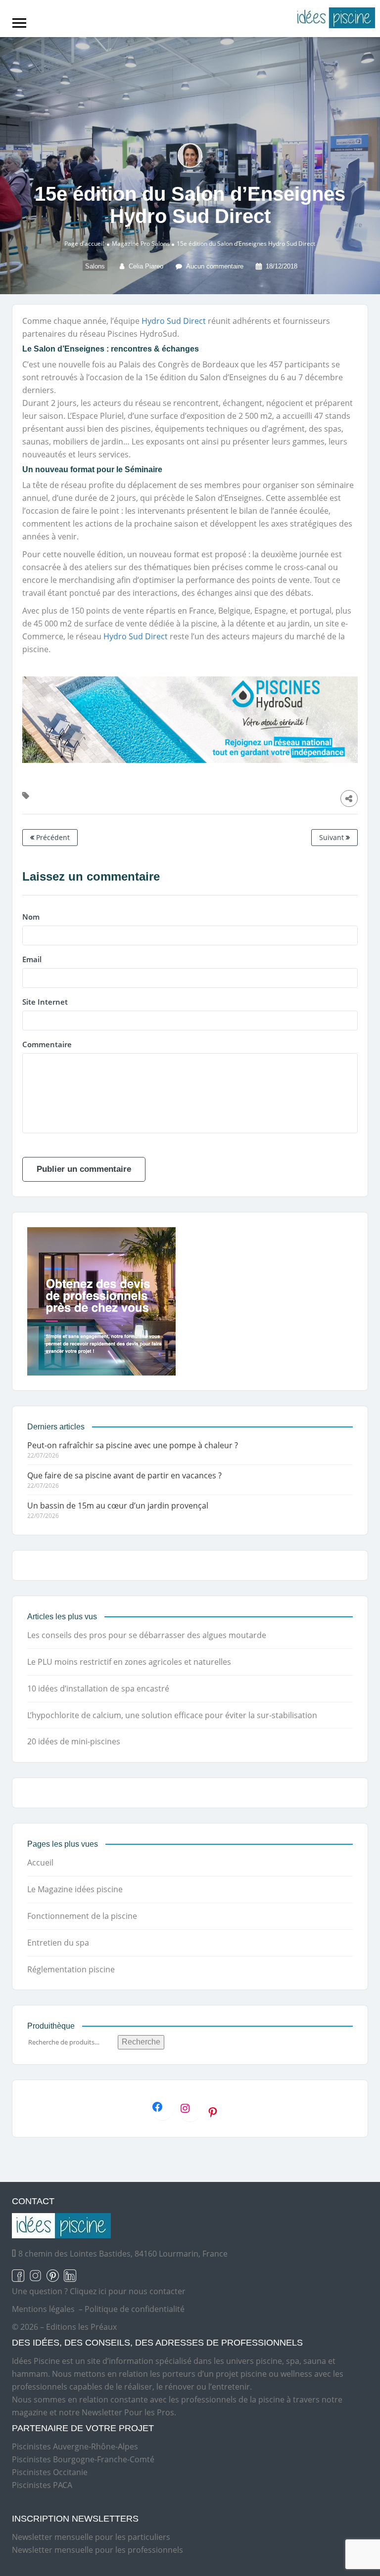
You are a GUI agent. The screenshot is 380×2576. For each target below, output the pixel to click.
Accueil (40, 1863)
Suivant (332, 837)
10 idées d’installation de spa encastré (98, 1688)
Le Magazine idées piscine (75, 1889)
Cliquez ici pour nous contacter (128, 2291)
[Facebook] (162, 2107)
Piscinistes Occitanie (50, 2472)
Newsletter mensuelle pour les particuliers (91, 2537)
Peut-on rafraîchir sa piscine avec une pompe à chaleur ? (133, 1445)
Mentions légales (43, 2309)
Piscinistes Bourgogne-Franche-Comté (83, 2459)
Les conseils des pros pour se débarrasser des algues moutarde (147, 1635)
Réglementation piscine (71, 1969)
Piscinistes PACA (42, 2485)
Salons (161, 244)
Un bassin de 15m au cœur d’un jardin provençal (118, 1506)
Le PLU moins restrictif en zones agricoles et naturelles (129, 1662)
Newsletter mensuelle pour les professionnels (97, 2550)
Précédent (52, 837)
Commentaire (47, 1044)
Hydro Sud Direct (174, 321)
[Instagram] (190, 2108)
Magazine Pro (131, 244)
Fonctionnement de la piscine (82, 1916)
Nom (31, 917)
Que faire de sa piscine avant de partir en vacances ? (124, 1475)
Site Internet (45, 1002)
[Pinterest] (218, 2112)
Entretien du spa (58, 1943)
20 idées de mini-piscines (74, 1741)
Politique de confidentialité (135, 2309)
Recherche (141, 2042)
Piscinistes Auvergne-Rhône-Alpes (75, 2446)
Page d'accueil (84, 244)
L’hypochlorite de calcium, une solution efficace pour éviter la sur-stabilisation (172, 1715)
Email (32, 959)
